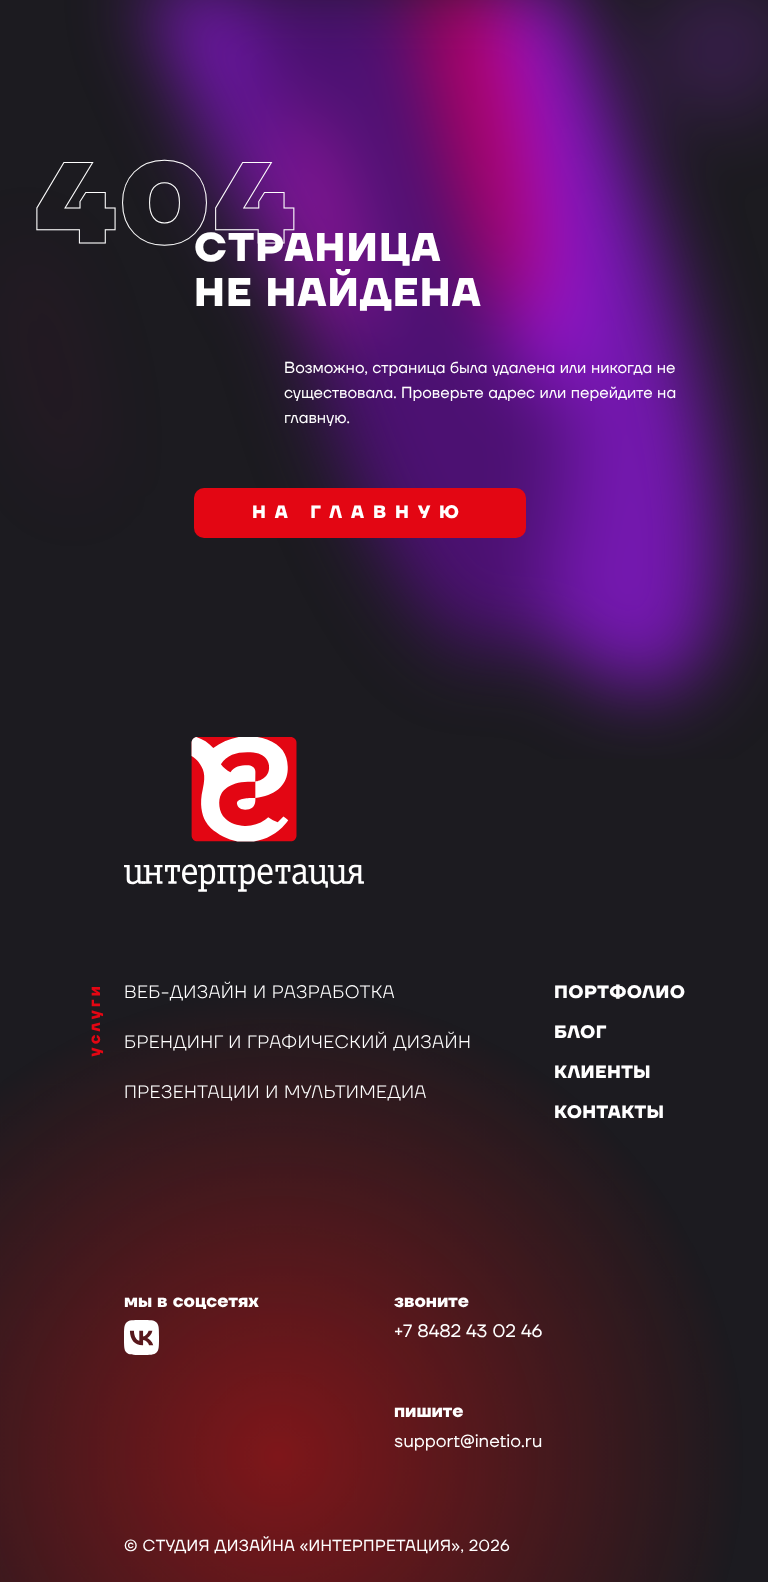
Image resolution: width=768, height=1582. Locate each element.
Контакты (609, 1113)
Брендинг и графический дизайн (297, 1043)
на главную (360, 513)
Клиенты (602, 1073)
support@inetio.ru (468, 1442)
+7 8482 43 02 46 (468, 1332)
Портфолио (619, 993)
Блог (580, 1033)
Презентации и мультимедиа (275, 1093)
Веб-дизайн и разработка (259, 993)
